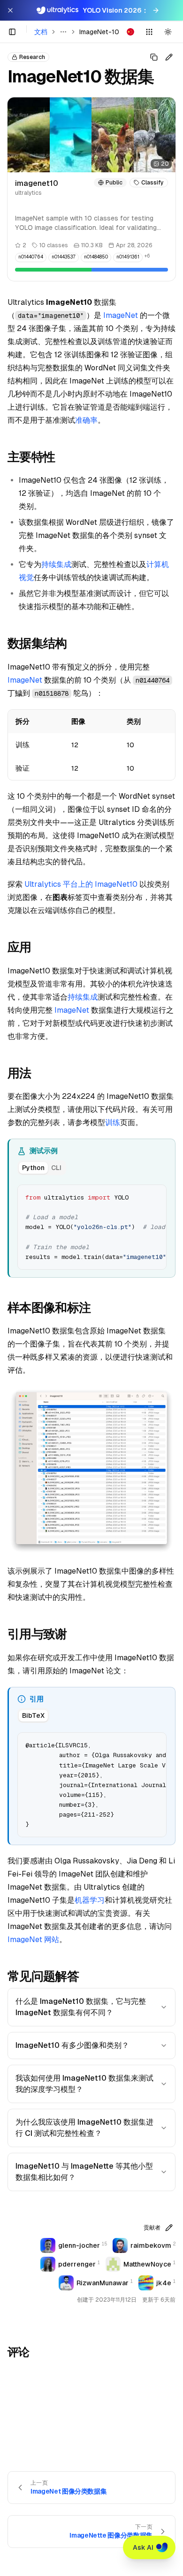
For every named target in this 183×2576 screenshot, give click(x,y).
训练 (113, 1122)
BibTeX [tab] (33, 1715)
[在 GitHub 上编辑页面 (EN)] (169, 57)
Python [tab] (33, 1168)
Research (32, 57)
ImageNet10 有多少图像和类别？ (72, 2045)
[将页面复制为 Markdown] (154, 57)
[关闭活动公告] (10, 10)
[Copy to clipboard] (156, 1195)
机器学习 (90, 1900)
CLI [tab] (56, 1168)
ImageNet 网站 (33, 1939)
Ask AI (143, 2547)
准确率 (86, 420)
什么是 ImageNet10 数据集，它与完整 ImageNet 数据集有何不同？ (81, 2007)
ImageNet (121, 315)
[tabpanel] (92, 1226)
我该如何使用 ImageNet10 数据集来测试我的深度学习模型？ (84, 2084)
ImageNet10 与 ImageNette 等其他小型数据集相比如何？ (84, 2172)
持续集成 (56, 564)
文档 (41, 32)
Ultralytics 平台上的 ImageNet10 (81, 884)
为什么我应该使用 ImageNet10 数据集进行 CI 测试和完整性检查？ (84, 2128)
